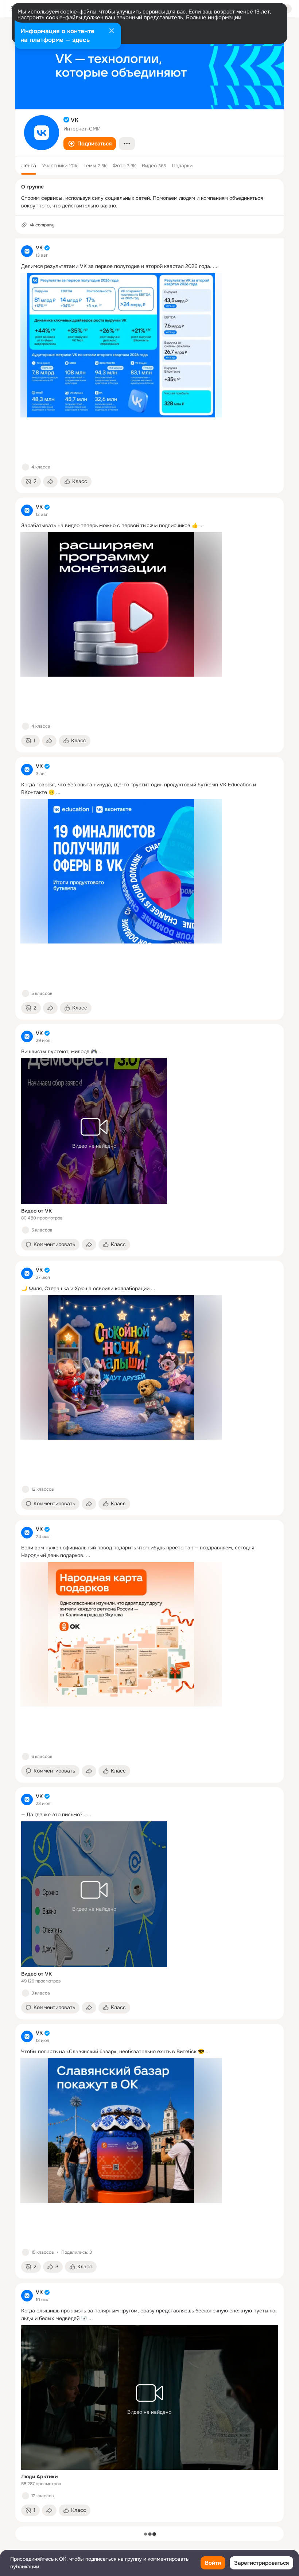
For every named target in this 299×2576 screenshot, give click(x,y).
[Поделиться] (50, 482)
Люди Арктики (39, 2476)
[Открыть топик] (149, 266)
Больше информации (214, 17)
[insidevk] (27, 251)
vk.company (42, 225)
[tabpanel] (149, 1380)
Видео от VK (36, 1211)
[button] (90, 144)
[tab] (29, 166)
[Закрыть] (112, 31)
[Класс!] (26, 467)
